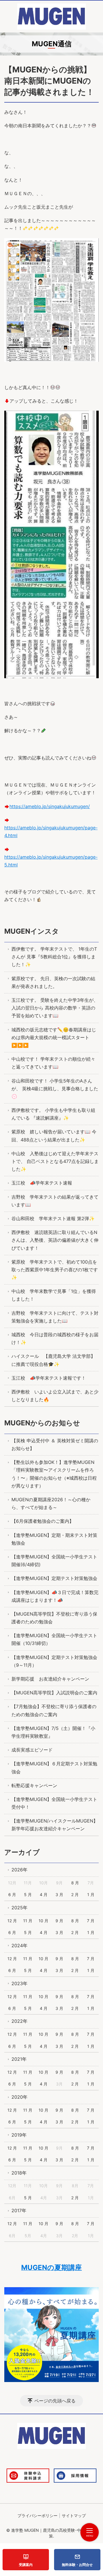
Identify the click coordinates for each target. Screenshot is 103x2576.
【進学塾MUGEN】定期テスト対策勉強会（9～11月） (54, 1661)
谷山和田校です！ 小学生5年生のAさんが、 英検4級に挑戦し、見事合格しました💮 (55, 1089)
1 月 (91, 1894)
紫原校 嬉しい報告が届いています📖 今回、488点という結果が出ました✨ (54, 1136)
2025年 (19, 1908)
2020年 (19, 2097)
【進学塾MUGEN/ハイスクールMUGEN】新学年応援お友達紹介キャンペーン (55, 1825)
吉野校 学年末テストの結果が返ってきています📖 (55, 1201)
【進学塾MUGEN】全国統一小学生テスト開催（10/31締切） (54, 1639)
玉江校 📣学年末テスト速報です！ (49, 1378)
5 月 (28, 1894)
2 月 (75, 1894)
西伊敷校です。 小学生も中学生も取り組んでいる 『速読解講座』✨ (53, 1114)
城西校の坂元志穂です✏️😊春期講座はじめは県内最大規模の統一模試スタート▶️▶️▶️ (54, 1037)
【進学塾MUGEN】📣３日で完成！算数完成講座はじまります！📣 (55, 1596)
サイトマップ (74, 2516)
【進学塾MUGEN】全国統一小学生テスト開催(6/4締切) (54, 1561)
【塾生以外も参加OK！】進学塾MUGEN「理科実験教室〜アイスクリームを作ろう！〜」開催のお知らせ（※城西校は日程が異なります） (54, 1474)
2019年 (19, 2135)
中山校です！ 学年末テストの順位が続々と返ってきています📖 (53, 1063)
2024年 (19, 1946)
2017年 (19, 2210)
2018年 (19, 2173)
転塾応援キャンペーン (34, 1785)
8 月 (75, 1883)
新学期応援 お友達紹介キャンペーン (50, 1679)
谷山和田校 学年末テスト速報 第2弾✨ (53, 1218)
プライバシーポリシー (37, 2516)
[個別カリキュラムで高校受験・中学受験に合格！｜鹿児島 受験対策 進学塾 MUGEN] (51, 17)
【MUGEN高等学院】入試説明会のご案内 (54, 1693)
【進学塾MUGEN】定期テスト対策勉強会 (54, 1578)
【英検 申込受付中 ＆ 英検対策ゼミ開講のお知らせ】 (55, 1444)
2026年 (19, 1870)
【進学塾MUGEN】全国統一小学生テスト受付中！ (54, 1803)
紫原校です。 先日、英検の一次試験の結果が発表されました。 (53, 982)
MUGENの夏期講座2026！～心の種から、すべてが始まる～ (51, 1503)
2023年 (19, 1983)
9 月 (59, 1921)
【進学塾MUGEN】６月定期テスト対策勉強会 (54, 1767)
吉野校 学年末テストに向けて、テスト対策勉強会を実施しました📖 (55, 1317)
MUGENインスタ (32, 931)
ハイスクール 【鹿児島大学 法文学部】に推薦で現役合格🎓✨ (53, 1360)
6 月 (12, 1894)
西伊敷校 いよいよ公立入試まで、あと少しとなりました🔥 (55, 1396)
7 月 (91, 1921)
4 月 (44, 1894)
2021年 (19, 2059)
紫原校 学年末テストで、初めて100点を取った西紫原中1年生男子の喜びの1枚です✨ (55, 1270)
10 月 (43, 1921)
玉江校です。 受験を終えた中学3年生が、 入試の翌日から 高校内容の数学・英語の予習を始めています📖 (55, 1008)
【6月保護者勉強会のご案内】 (43, 1521)
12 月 (12, 1921)
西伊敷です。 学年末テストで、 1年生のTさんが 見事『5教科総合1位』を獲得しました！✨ (54, 957)
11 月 (28, 1921)
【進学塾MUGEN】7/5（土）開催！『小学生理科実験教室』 (53, 1732)
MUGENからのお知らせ (42, 1423)
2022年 (19, 2021)
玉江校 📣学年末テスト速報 (42, 1183)
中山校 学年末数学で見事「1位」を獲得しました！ (54, 1295)
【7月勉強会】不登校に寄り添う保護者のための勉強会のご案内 (54, 1710)
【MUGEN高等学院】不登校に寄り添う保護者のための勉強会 (54, 1618)
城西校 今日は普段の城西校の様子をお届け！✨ (55, 1338)
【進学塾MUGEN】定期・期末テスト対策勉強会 (54, 1539)
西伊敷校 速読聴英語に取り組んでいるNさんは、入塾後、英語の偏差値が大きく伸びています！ (55, 1240)
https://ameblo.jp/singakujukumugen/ (50, 806)
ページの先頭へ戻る (55, 2401)
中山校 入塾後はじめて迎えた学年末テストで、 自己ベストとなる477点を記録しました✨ (55, 1161)
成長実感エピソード (32, 1750)
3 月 (59, 1894)
